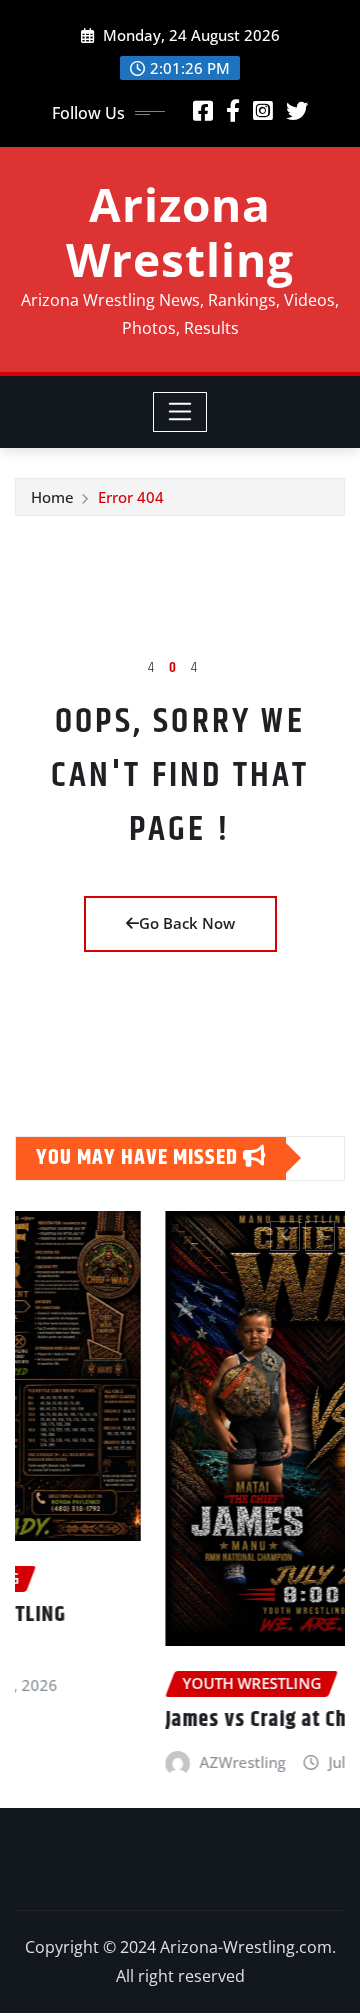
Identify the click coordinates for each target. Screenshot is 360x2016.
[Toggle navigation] (180, 412)
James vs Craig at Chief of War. (189, 1720)
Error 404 (131, 497)
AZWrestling (131, 1762)
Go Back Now (187, 923)
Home (52, 497)
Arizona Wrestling (180, 231)
